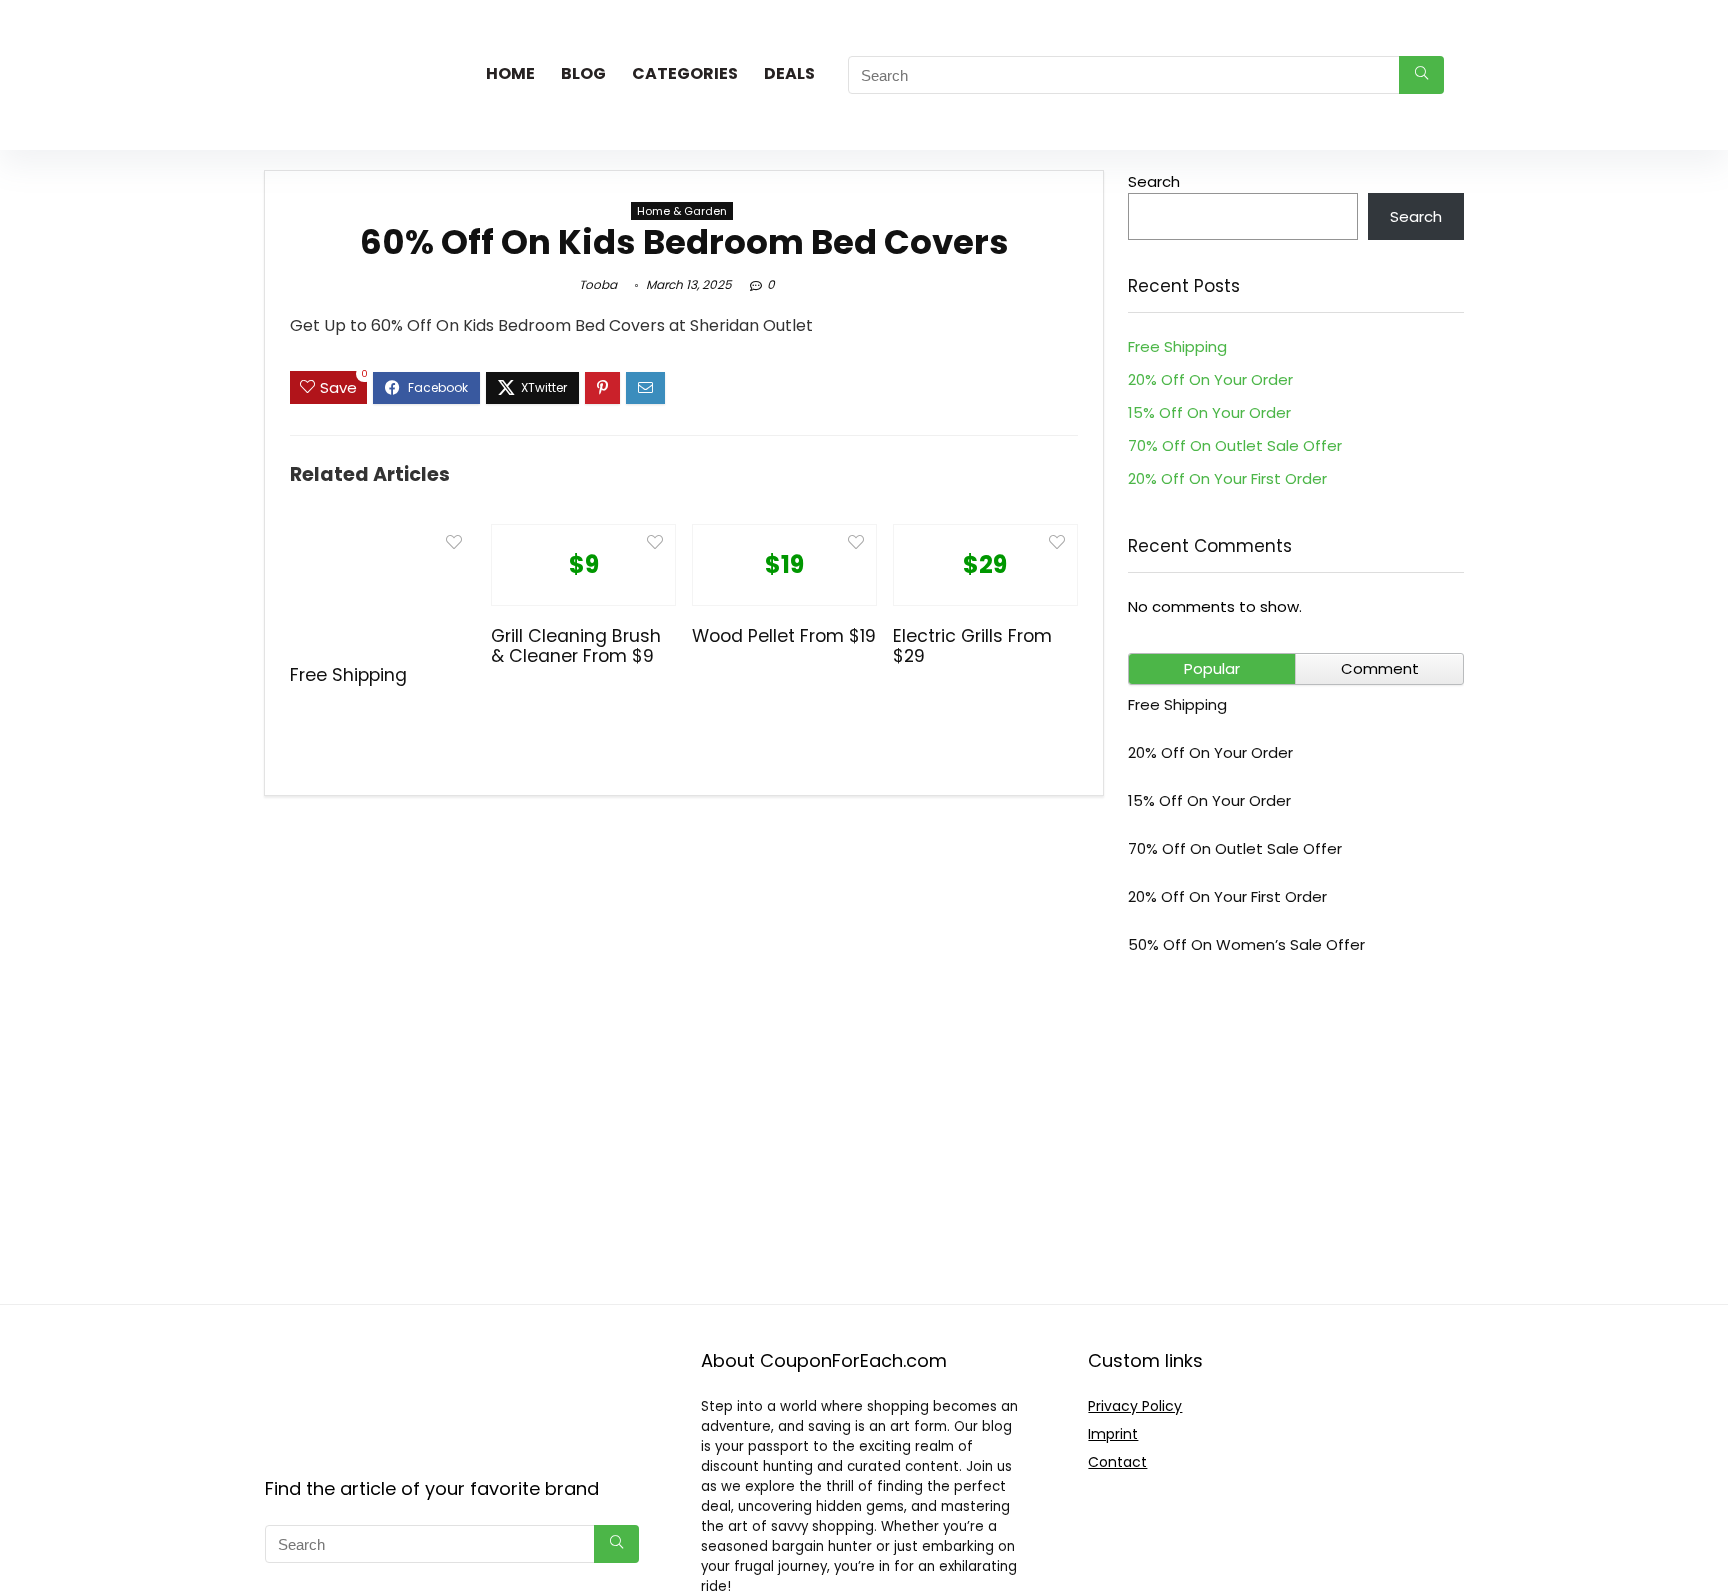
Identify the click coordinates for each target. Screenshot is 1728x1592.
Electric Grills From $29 (972, 646)
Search (1154, 181)
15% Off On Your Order (1209, 412)
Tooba (598, 284)
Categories (685, 73)
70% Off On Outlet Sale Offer (1235, 445)
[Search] (1421, 75)
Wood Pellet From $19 (784, 636)
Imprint (1113, 1434)
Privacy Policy (1135, 1406)
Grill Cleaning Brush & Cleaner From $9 (576, 646)
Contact (1117, 1462)
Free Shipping (348, 675)
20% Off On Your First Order (1227, 478)
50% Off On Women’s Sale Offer (1246, 944)
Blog (583, 73)
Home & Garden (682, 211)
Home (510, 73)
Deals (789, 73)
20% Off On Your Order (1210, 379)
